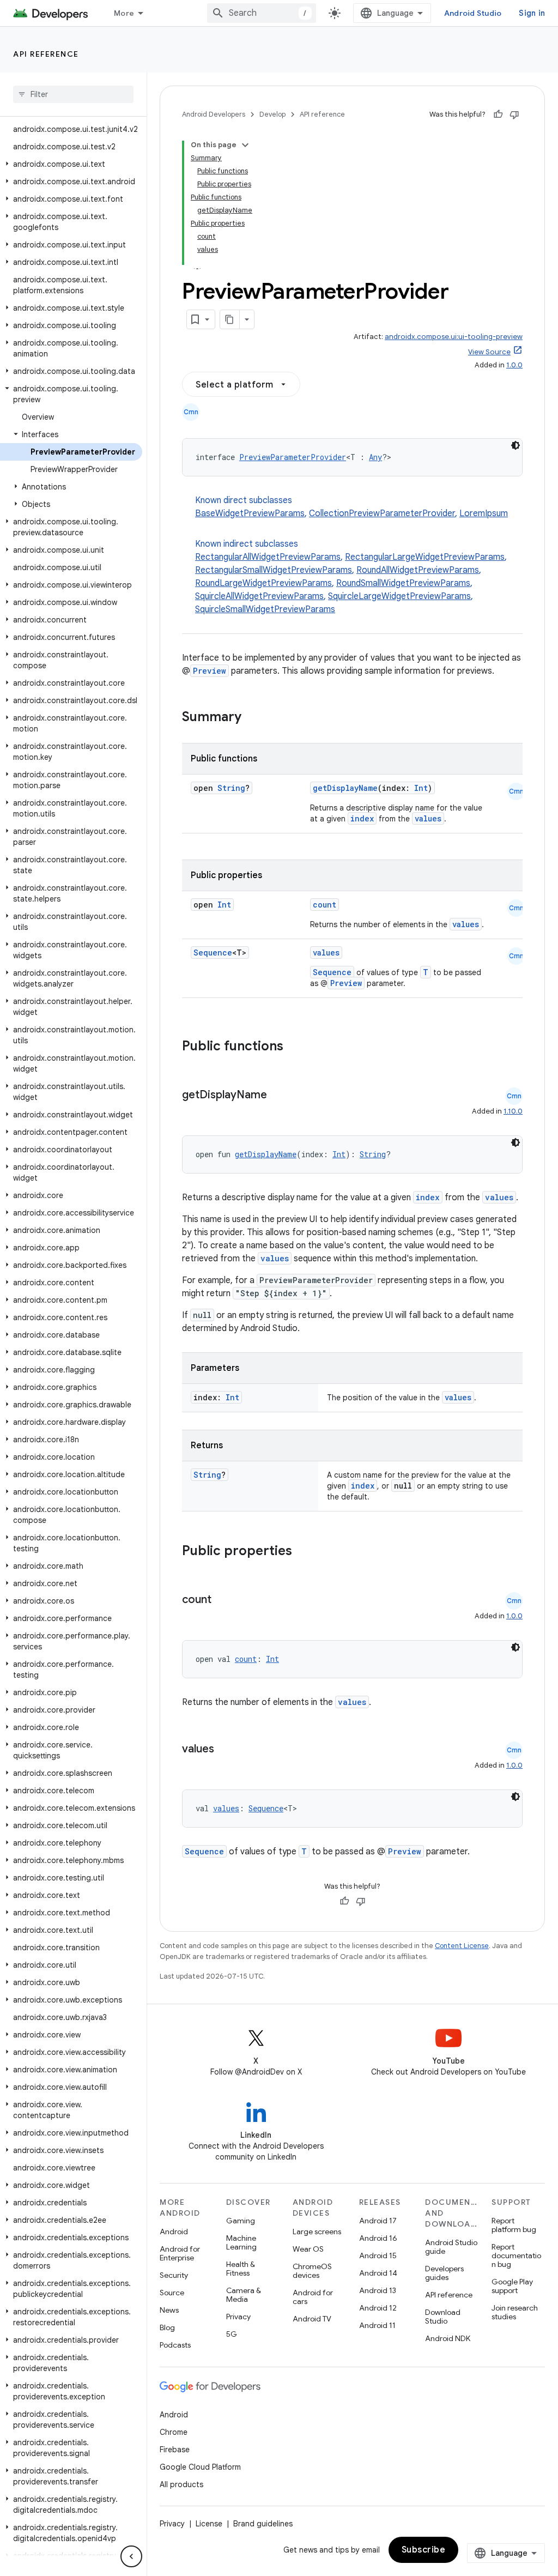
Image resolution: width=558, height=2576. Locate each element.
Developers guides (444, 2273)
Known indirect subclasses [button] (351, 577)
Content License (462, 1946)
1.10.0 (513, 1111)
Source (172, 2293)
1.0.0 (514, 365)
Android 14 (378, 2273)
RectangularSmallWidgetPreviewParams (274, 570)
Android (174, 2232)
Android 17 (378, 2221)
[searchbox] (73, 94)
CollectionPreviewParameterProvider (382, 513)
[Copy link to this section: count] (222, 1600)
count (325, 905)
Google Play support (512, 2286)
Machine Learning (241, 2242)
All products (181, 2484)
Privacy (238, 2317)
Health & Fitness (241, 2269)
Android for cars (313, 2297)
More (124, 13)
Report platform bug (514, 2225)
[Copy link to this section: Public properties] (306, 1552)
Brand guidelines (263, 2524)
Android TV (312, 2319)
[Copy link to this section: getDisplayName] (278, 1096)
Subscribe (424, 2550)
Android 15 (378, 2255)
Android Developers (214, 114)
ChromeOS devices (312, 2271)
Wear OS (308, 2249)
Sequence (213, 953)
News (169, 2310)
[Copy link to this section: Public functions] (298, 1047)
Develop (272, 114)
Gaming (241, 2221)
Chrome (174, 2432)
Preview (210, 671)
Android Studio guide (451, 2247)
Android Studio (473, 13)
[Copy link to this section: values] (225, 1750)
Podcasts (175, 2345)
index (362, 818)
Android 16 (378, 2238)
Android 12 (378, 2308)
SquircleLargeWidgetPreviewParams (399, 596)
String (231, 788)
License (209, 2524)
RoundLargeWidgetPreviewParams (263, 583)
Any (375, 457)
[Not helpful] (514, 114)
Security (174, 2275)
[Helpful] (498, 114)
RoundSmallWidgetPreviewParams (403, 583)
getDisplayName (345, 788)
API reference (46, 54)
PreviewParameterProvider (293, 457)
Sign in (532, 13)
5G (232, 2334)
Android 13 (378, 2290)
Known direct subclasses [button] (351, 507)
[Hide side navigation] (131, 2556)
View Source (489, 352)
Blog (167, 2327)
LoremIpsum (484, 513)
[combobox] (262, 13)
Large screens (317, 2232)
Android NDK (448, 2338)
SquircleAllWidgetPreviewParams (259, 596)
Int (421, 788)
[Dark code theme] (515, 445)
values (428, 818)
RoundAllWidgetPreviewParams (418, 570)
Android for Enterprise (180, 2253)
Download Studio (443, 2317)
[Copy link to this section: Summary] (252, 718)
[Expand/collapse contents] (245, 145)
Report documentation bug (516, 2255)
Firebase (175, 2450)
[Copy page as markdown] (230, 319)
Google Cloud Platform (200, 2467)
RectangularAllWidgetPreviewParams (268, 557)
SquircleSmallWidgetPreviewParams (265, 609)
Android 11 (377, 2325)
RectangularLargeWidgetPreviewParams (425, 557)
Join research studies (515, 2312)
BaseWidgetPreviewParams (250, 513)
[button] (71, 164)
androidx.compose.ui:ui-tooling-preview (454, 337)
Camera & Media (244, 2295)
